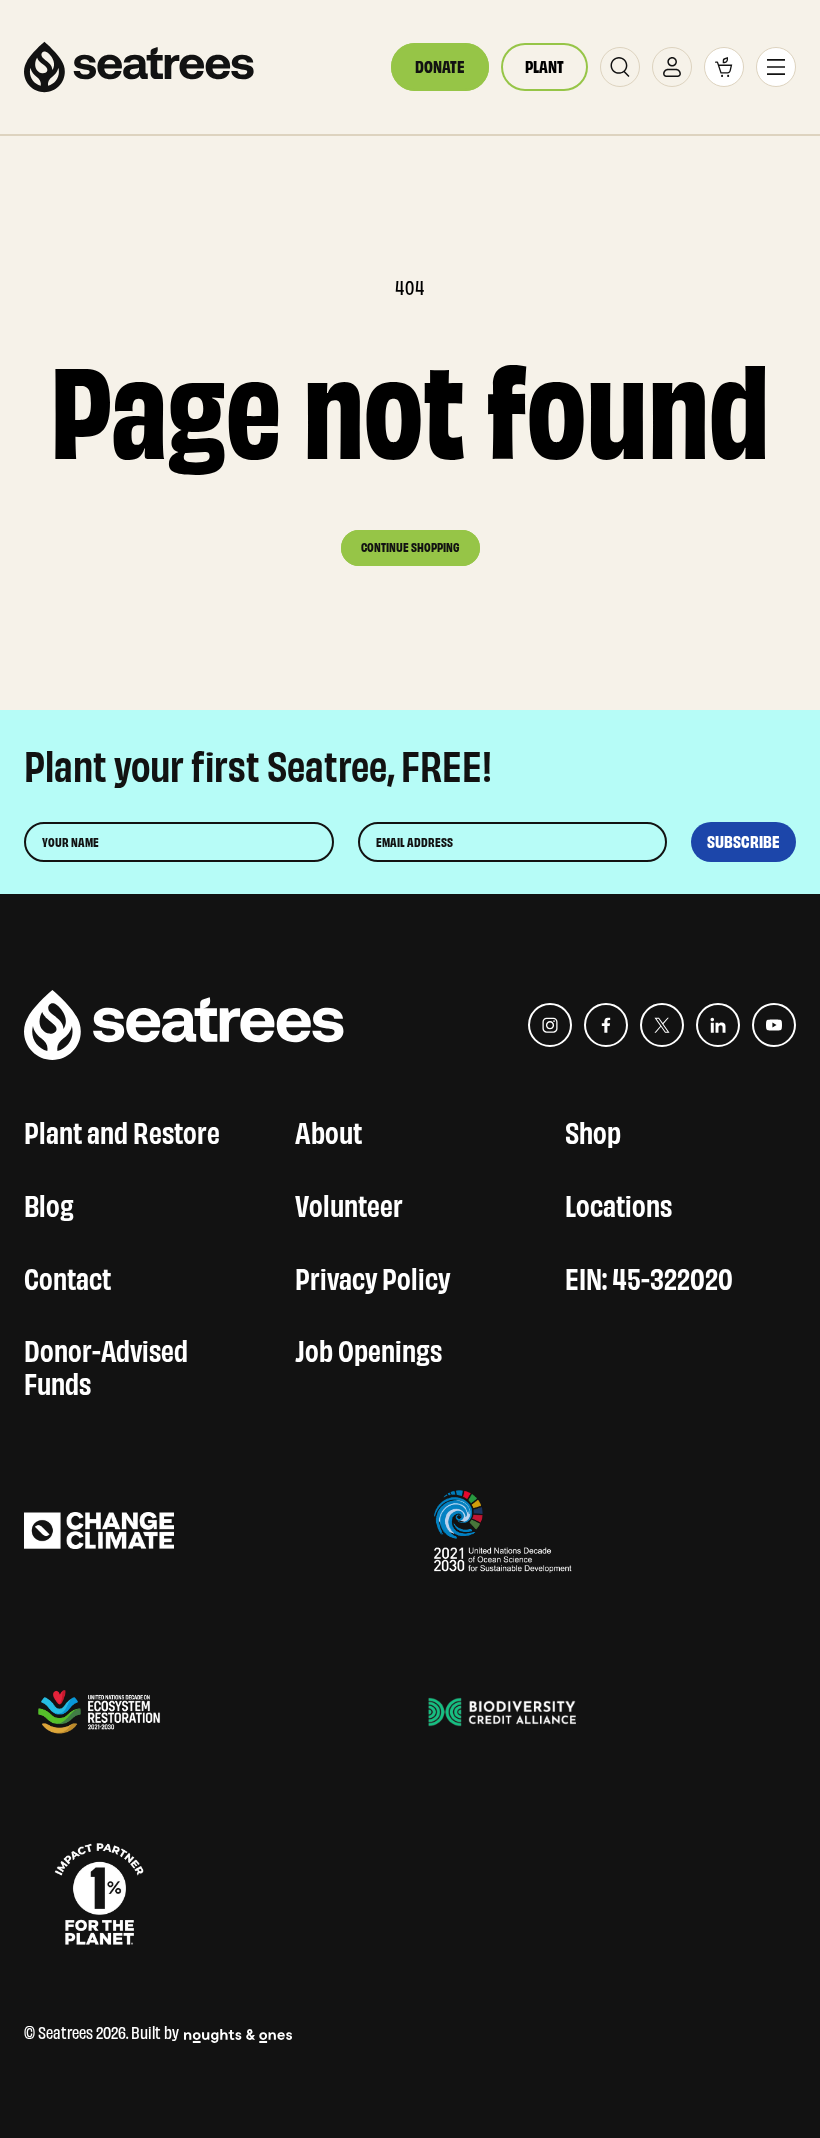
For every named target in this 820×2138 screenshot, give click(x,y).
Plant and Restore (122, 1129)
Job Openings (368, 1347)
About (328, 1129)
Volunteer (349, 1202)
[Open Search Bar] (620, 67)
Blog (49, 1202)
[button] (724, 67)
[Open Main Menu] (776, 67)
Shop (593, 1129)
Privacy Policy (372, 1275)
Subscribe (743, 842)
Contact (67, 1275)
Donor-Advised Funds (106, 1364)
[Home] (139, 67)
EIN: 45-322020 (649, 1275)
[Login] (672, 67)
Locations (618, 1202)
